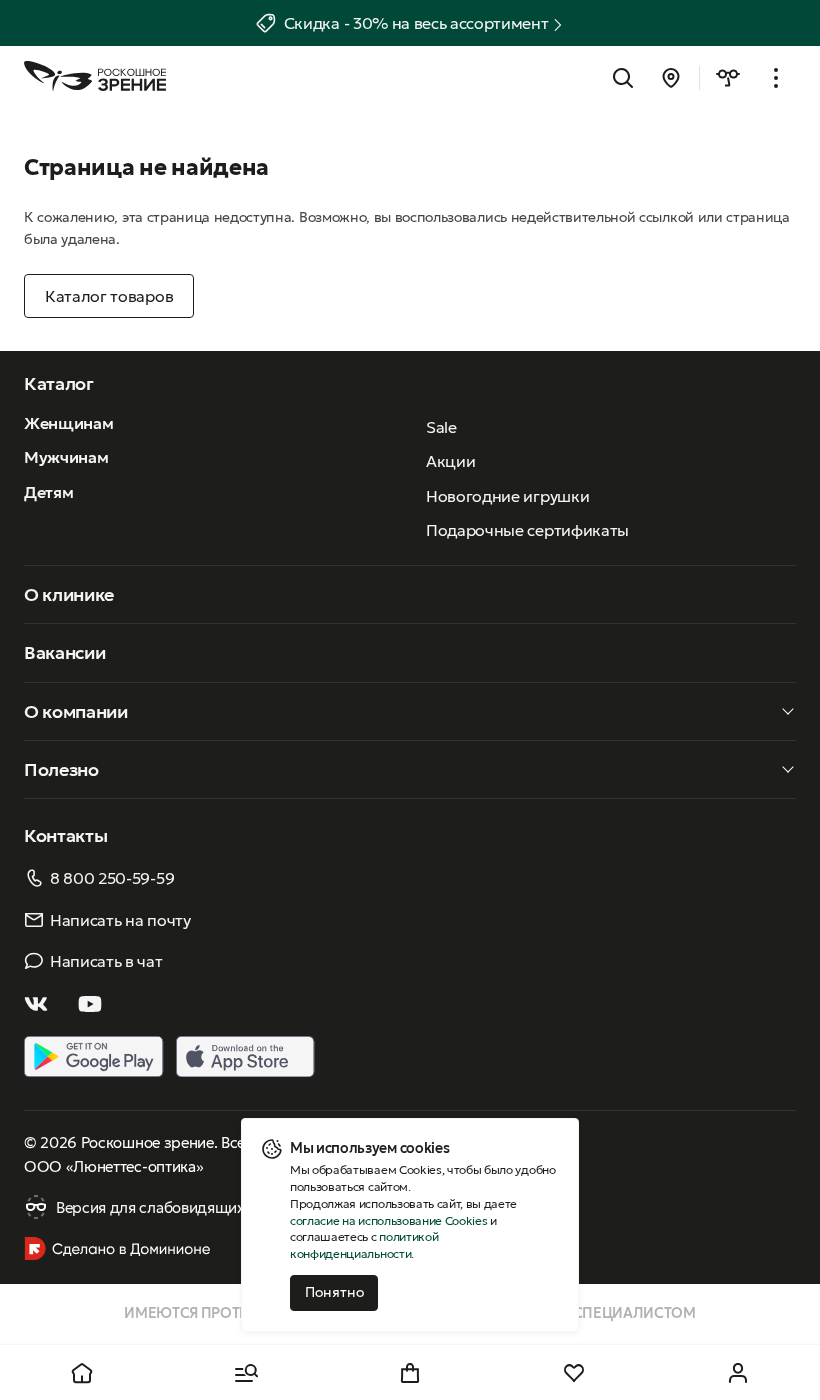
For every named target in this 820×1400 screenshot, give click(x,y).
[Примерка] (728, 78)
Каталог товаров (109, 296)
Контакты (65, 835)
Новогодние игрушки (507, 496)
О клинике (69, 594)
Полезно (61, 769)
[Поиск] (623, 78)
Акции (450, 461)
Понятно (334, 1292)
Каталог (59, 383)
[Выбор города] (671, 78)
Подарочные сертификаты (527, 530)
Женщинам (68, 423)
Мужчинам (66, 457)
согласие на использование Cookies (388, 1220)
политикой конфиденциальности (364, 1245)
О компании (76, 711)
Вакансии (64, 652)
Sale (441, 427)
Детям (48, 492)
